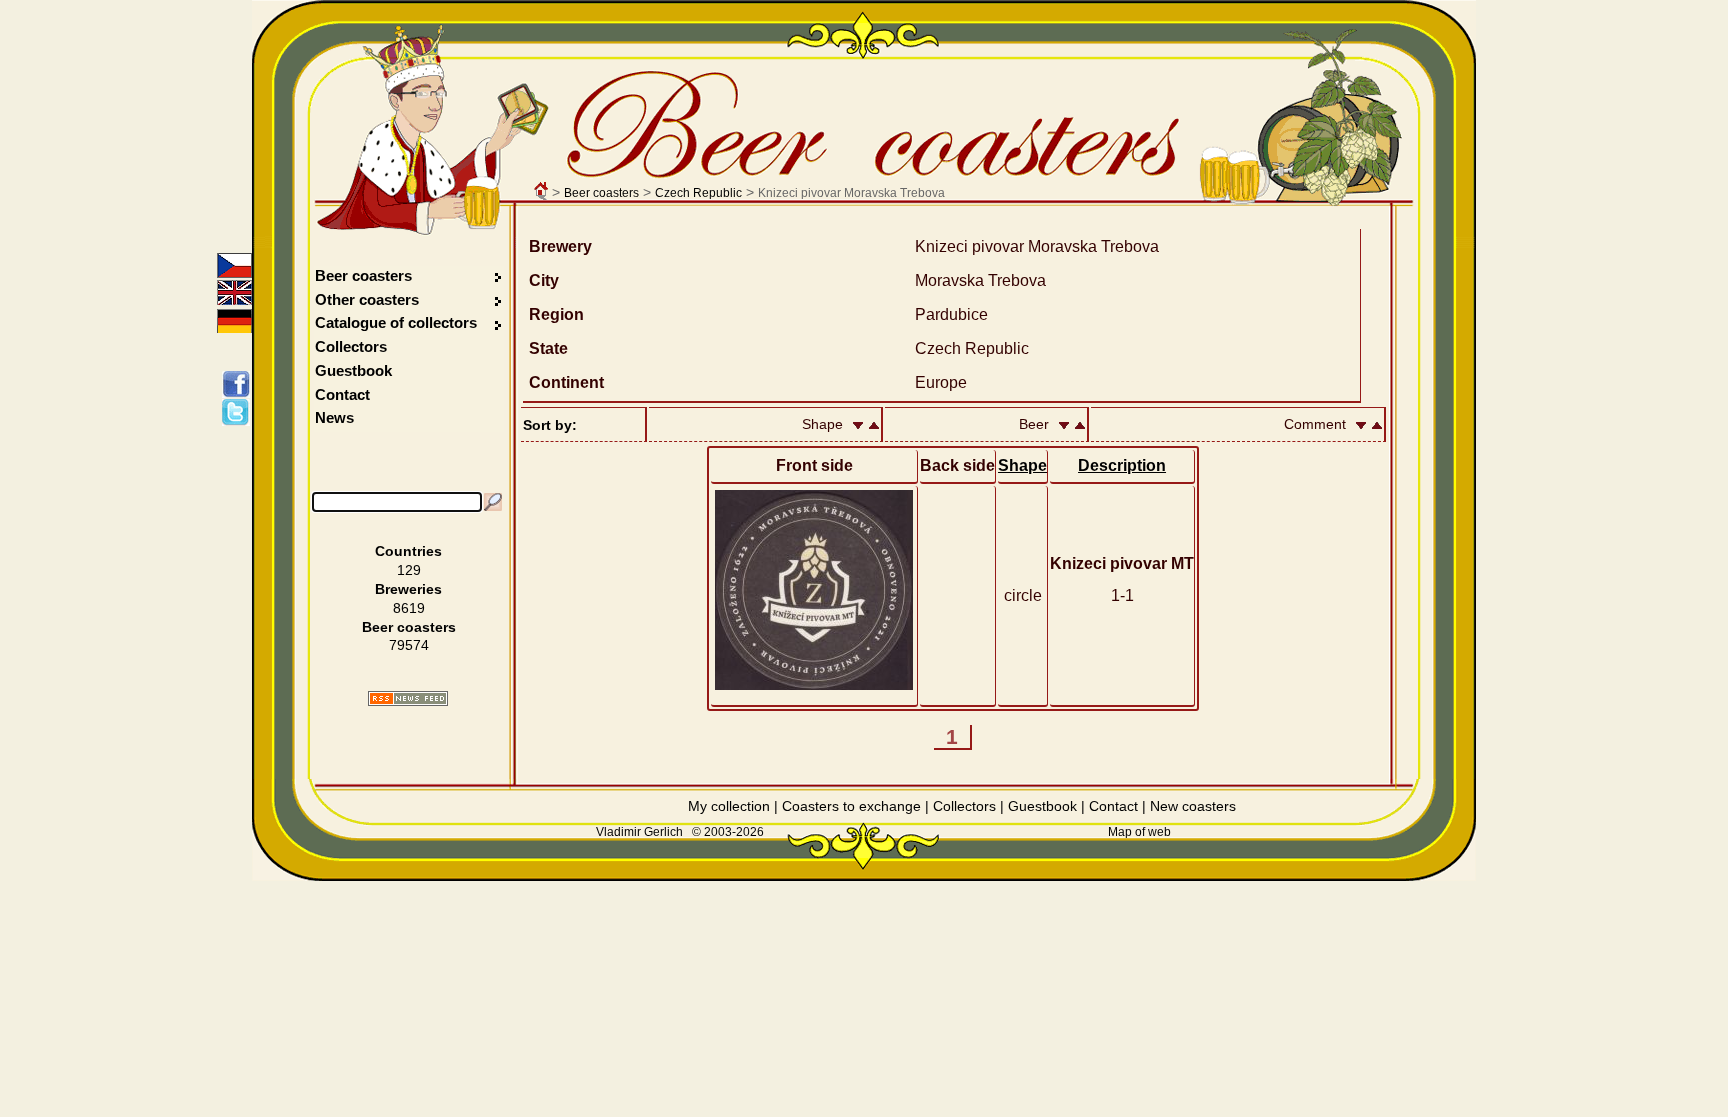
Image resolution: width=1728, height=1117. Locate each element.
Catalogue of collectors (396, 322)
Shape (1022, 465)
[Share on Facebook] (239, 384)
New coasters (1193, 806)
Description (1122, 465)
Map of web (1139, 832)
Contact (342, 394)
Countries (408, 551)
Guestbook (353, 370)
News (334, 417)
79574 (409, 645)
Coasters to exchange (851, 806)
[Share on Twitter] (239, 412)
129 (409, 570)
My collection (729, 806)
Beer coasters (601, 193)
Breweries (408, 589)
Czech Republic (698, 193)
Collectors (351, 346)
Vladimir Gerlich (639, 832)
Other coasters (369, 299)
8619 (409, 608)
